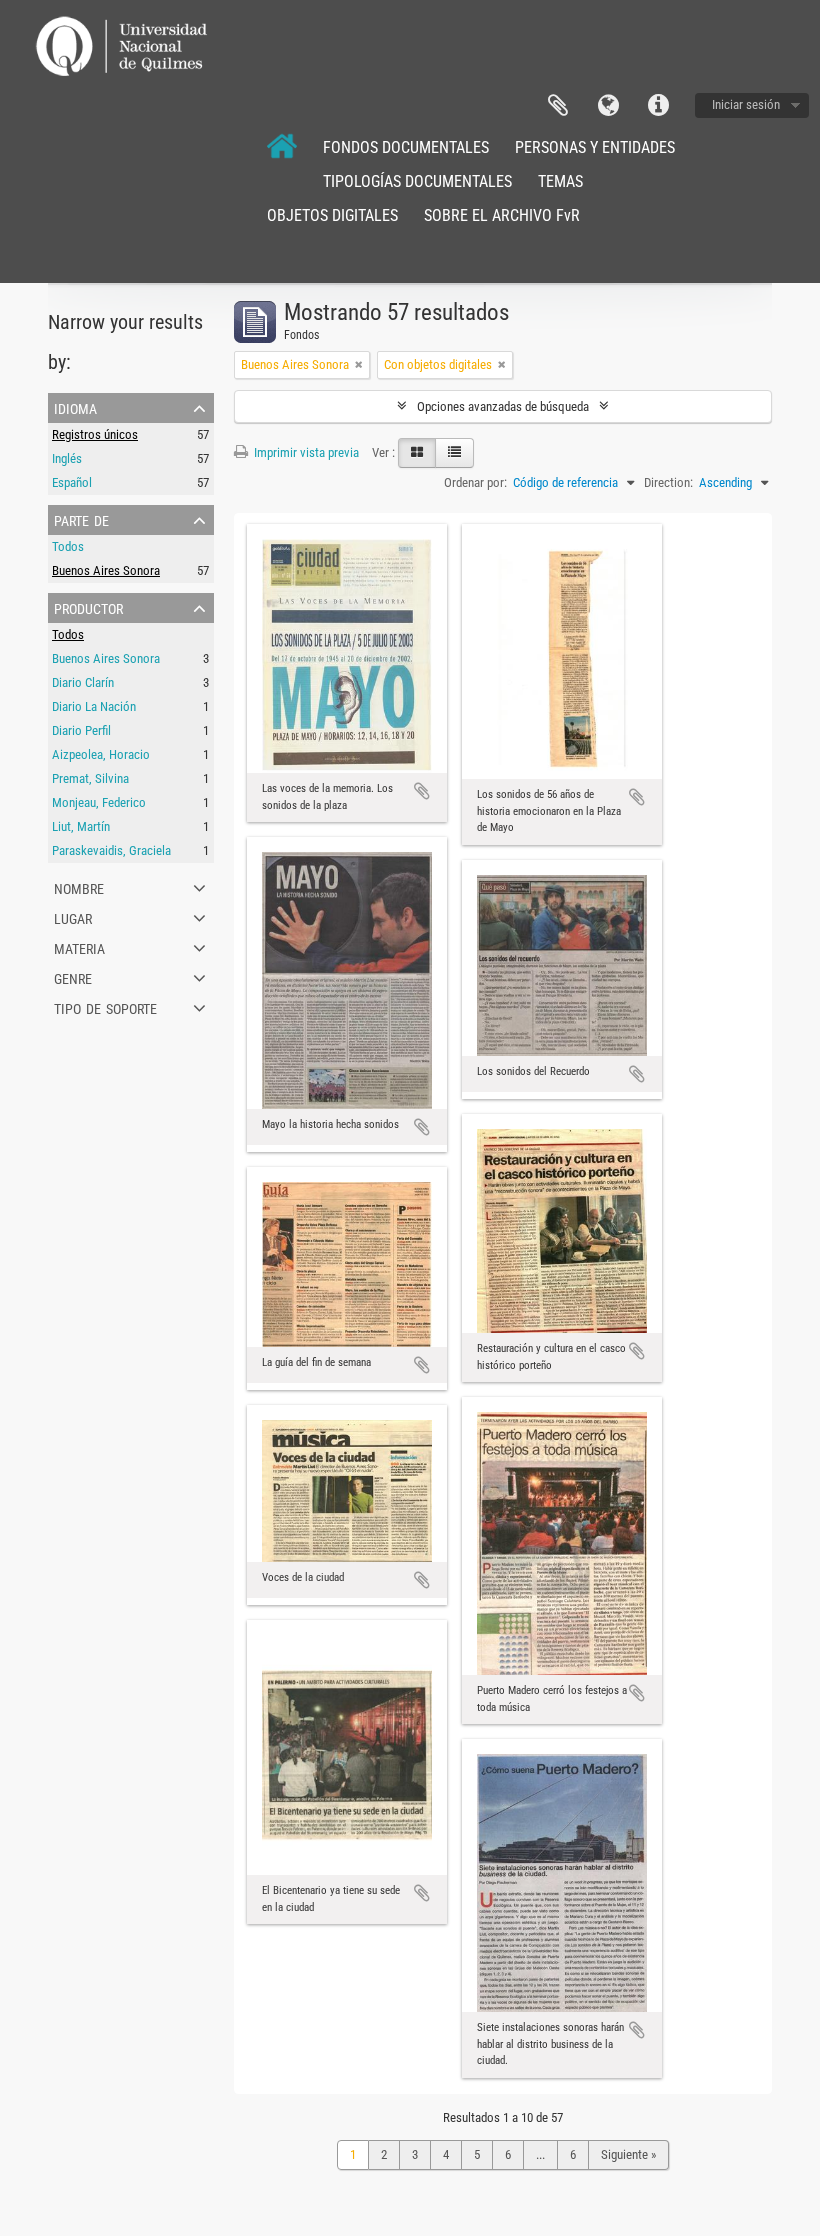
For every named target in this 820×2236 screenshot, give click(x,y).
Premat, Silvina (90, 778)
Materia (79, 947)
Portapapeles (558, 106)
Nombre (79, 887)
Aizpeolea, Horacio (101, 754)
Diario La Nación (94, 706)
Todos (68, 546)
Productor (88, 607)
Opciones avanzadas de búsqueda (503, 406)
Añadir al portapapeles (422, 791)
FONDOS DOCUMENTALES (406, 147)
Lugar (73, 917)
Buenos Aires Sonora (106, 570)
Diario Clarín (83, 682)
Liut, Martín (81, 826)
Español (72, 482)
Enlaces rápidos (658, 106)
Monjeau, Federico (99, 802)
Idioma (608, 106)
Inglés (67, 458)
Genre (73, 977)
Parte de (81, 519)
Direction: (668, 482)
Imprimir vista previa (305, 452)
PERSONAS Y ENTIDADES (595, 147)
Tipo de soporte (105, 1007)
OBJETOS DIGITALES (332, 215)
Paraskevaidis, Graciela (111, 850)
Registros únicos (95, 434)
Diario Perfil (81, 730)
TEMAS (560, 181)
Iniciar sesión (746, 104)
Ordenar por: (475, 482)
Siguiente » (628, 2154)
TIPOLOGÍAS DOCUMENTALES (417, 181)
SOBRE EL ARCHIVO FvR (502, 215)
